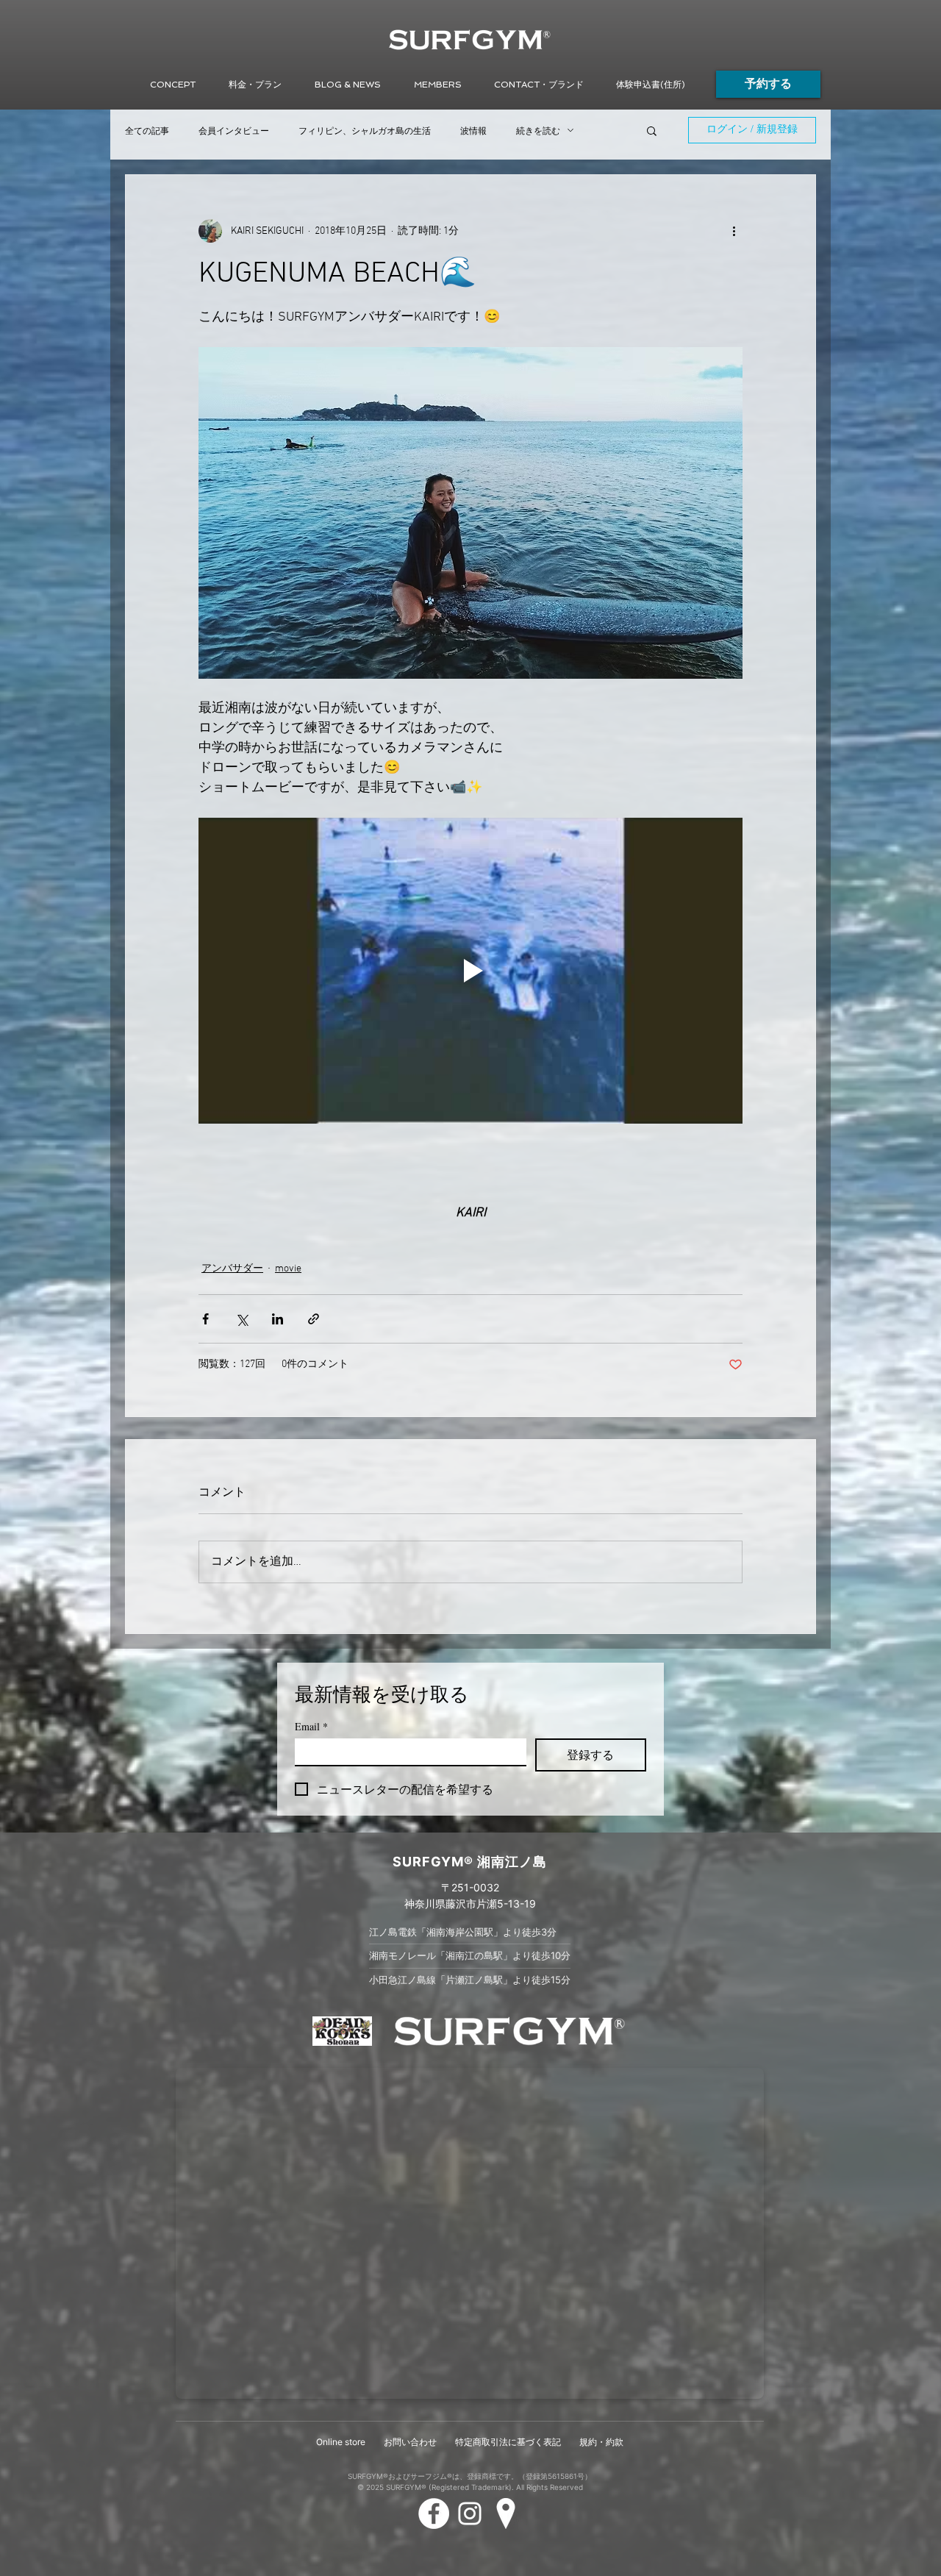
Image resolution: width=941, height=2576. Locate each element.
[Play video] (470, 971)
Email (311, 1726)
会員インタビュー (234, 131)
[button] (347, 85)
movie (288, 1269)
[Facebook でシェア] (205, 1319)
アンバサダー (232, 1269)
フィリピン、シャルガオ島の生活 (365, 131)
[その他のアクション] (734, 231)
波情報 (473, 131)
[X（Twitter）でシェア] (241, 1319)
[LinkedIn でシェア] (278, 1319)
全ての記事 (147, 131)
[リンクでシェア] (314, 1319)
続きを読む (538, 131)
